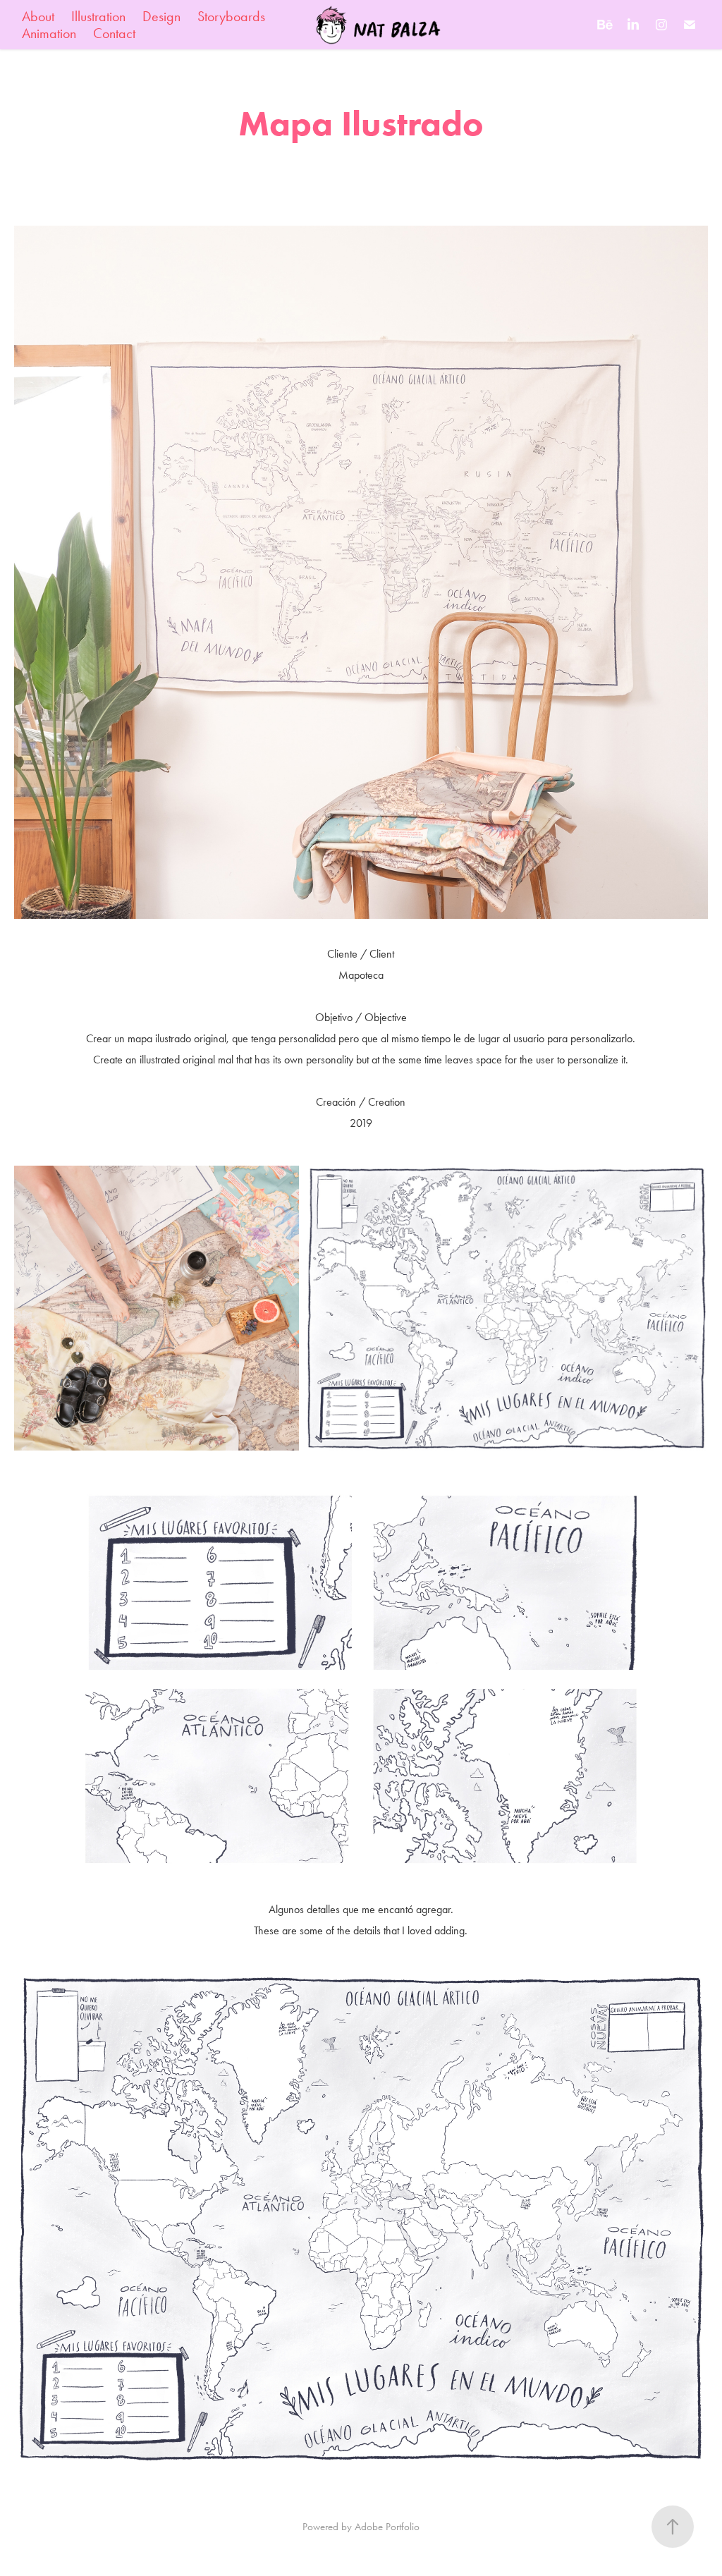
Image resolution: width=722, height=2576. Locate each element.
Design (161, 16)
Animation (49, 33)
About (38, 16)
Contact (114, 33)
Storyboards (231, 16)
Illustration (98, 16)
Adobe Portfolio (387, 2527)
